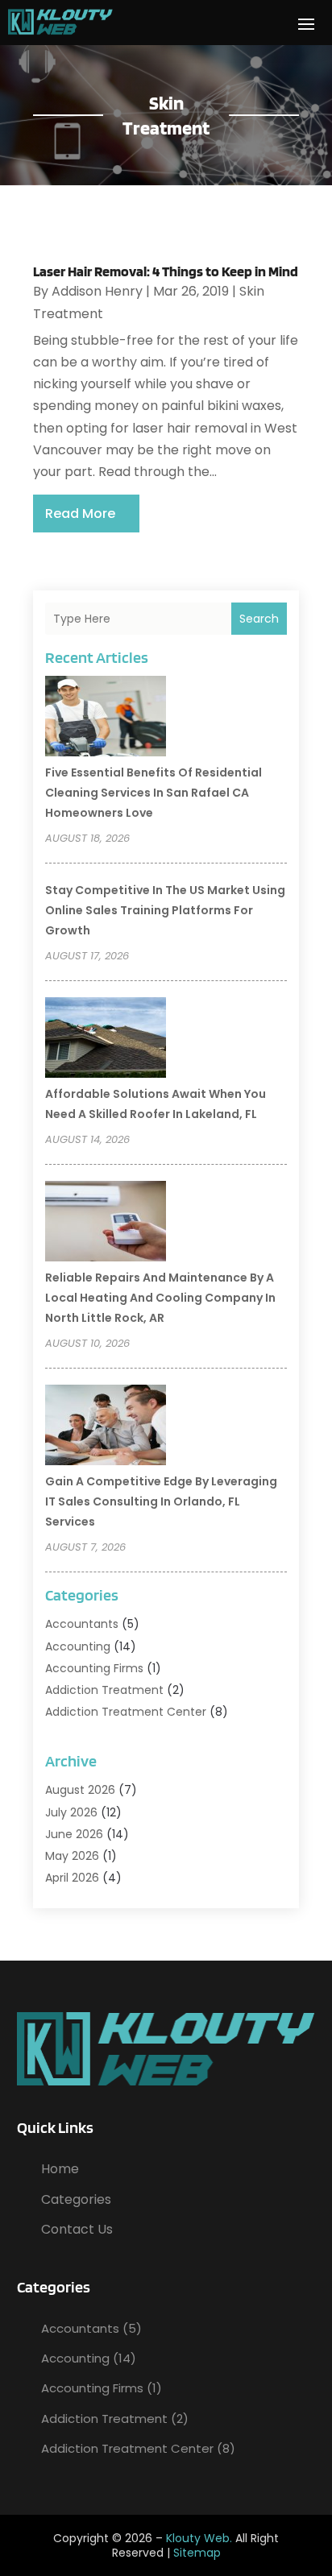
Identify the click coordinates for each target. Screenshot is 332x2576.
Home (60, 2169)
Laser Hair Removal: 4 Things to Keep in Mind (166, 271)
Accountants (82, 1624)
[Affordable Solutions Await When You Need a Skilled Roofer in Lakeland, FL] (106, 1040)
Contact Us (77, 2229)
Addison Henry (97, 291)
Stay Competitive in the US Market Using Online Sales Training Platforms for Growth (165, 910)
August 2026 (80, 1790)
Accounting (78, 1646)
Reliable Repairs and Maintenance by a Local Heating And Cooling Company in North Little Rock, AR (160, 1298)
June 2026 (74, 1834)
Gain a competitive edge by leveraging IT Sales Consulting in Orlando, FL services (161, 1501)
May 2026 (72, 1856)
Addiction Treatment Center (126, 1712)
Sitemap (197, 2553)
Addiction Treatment (104, 1690)
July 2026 (71, 1812)
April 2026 (72, 1878)
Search (259, 619)
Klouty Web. (199, 2538)
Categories (76, 2199)
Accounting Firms (94, 1668)
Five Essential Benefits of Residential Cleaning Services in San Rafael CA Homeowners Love (154, 793)
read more (80, 514)
